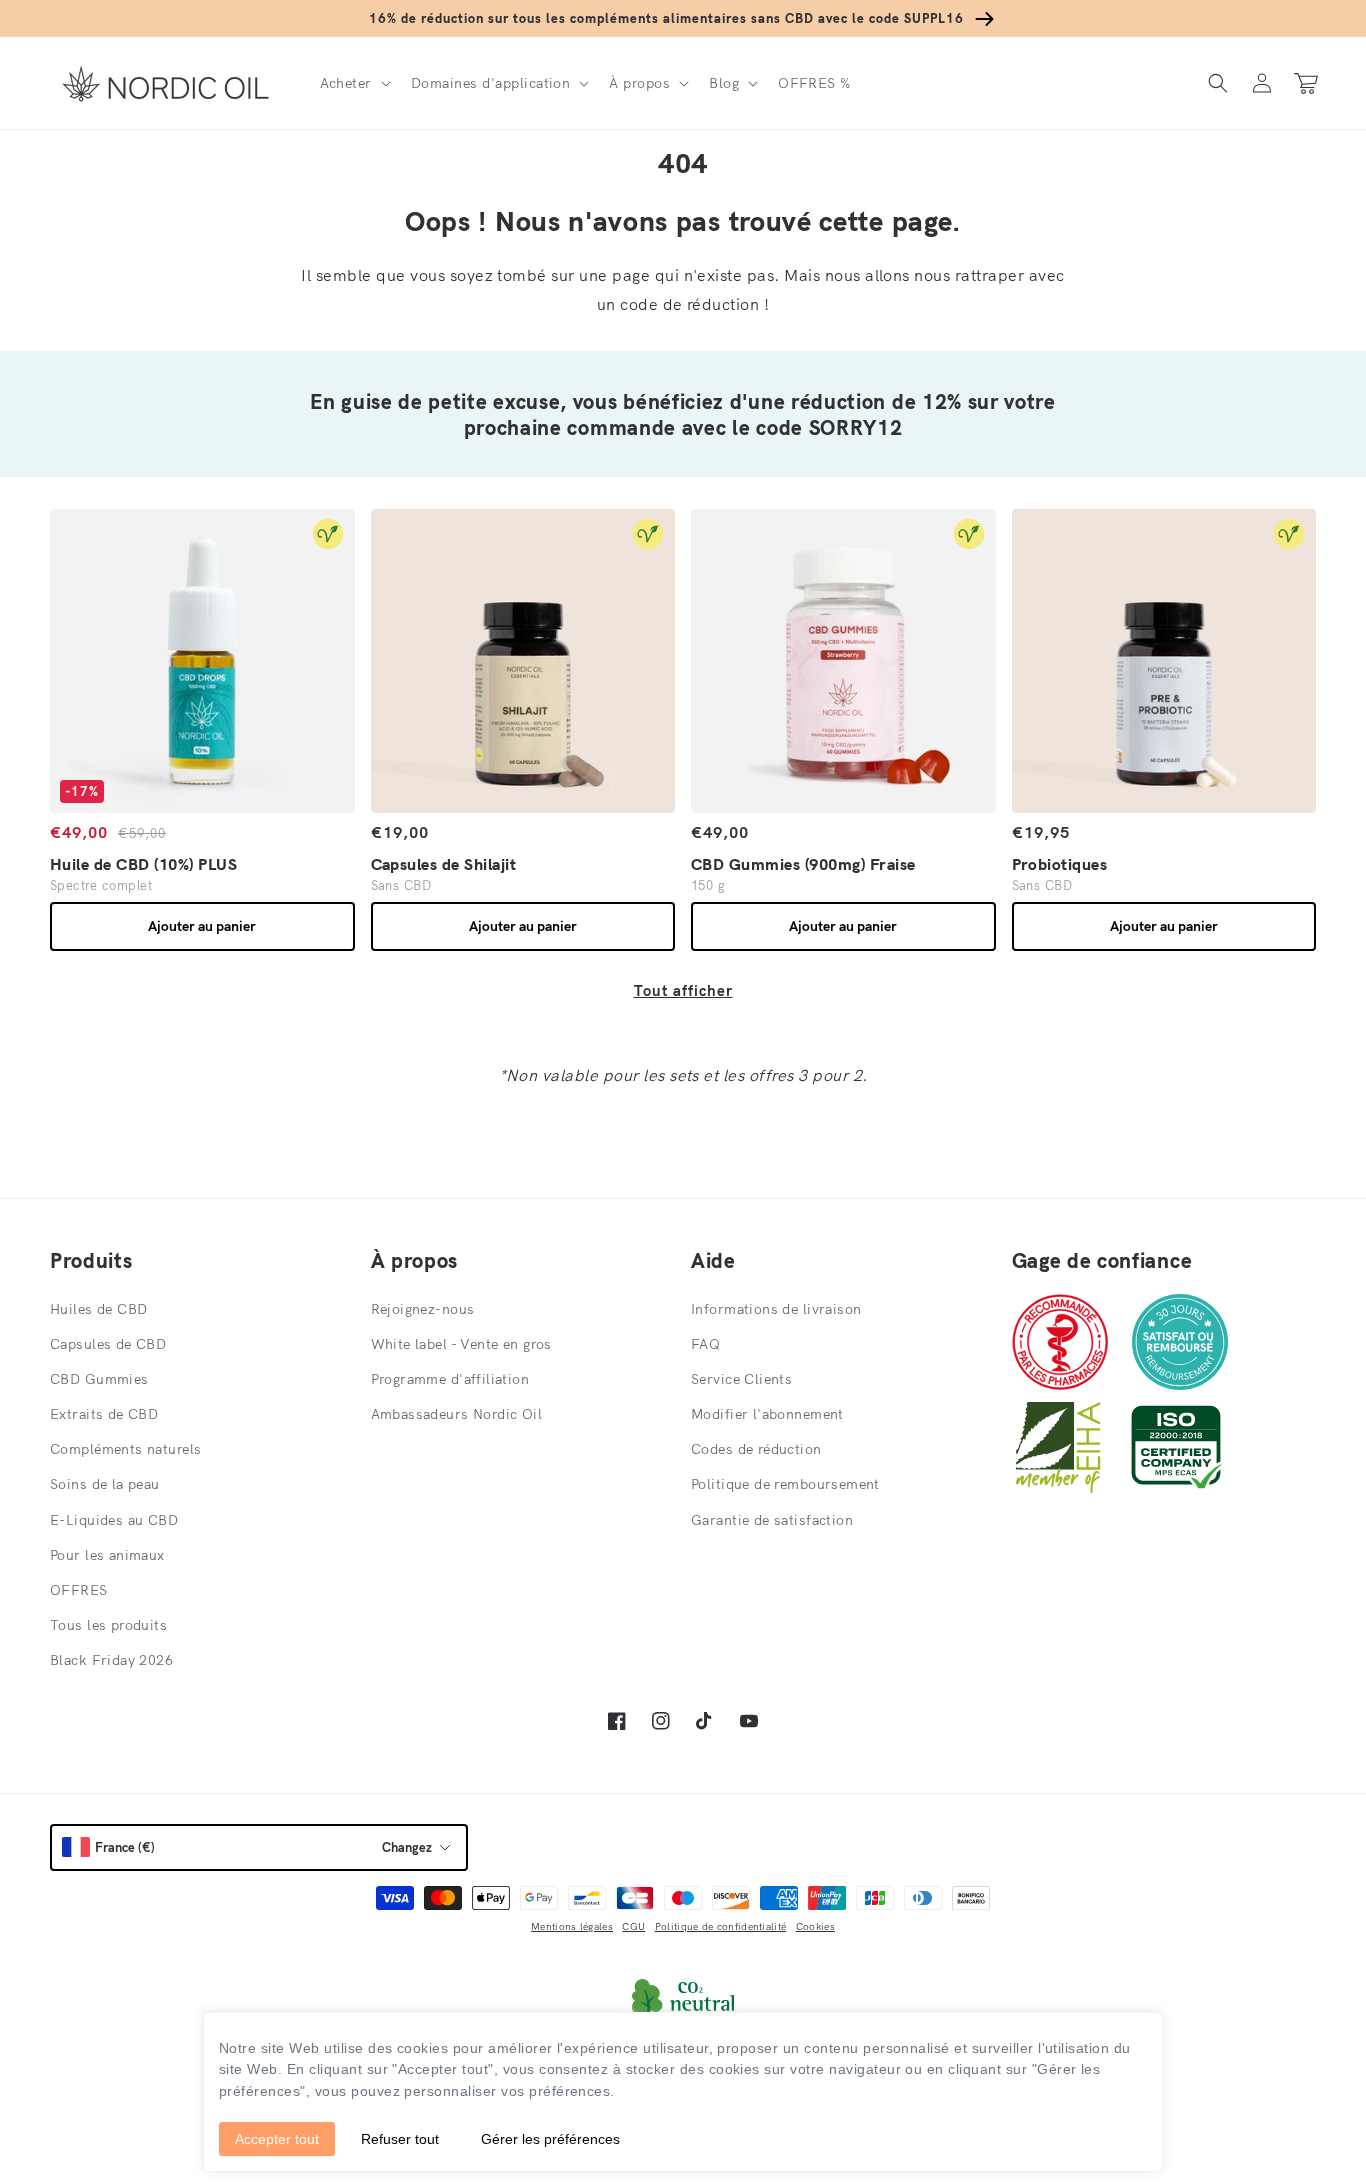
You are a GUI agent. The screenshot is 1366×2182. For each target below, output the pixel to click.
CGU (633, 1926)
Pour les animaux (107, 1555)
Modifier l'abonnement (767, 1414)
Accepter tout (277, 2139)
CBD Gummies (99, 1379)
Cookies (815, 1926)
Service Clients (741, 1379)
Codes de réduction (756, 1449)
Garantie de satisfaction (772, 1520)
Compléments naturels (125, 1449)
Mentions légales (572, 1926)
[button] (353, 83)
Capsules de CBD (108, 1344)
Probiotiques (1060, 864)
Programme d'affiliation (450, 1379)
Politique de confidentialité (720, 1926)
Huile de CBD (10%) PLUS (143, 864)
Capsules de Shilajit (444, 864)
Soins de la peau (105, 1484)
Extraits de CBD (104, 1414)
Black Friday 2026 (111, 1660)
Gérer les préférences (550, 2139)
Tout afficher (683, 990)
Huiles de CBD (98, 1309)
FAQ (705, 1344)
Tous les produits (108, 1625)
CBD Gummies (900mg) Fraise (803, 864)
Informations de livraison (776, 1309)
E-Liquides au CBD (114, 1520)
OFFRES (79, 1590)
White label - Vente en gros (461, 1344)
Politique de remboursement (785, 1484)
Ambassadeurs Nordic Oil (457, 1414)
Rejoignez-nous (423, 1309)
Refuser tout (400, 2139)
